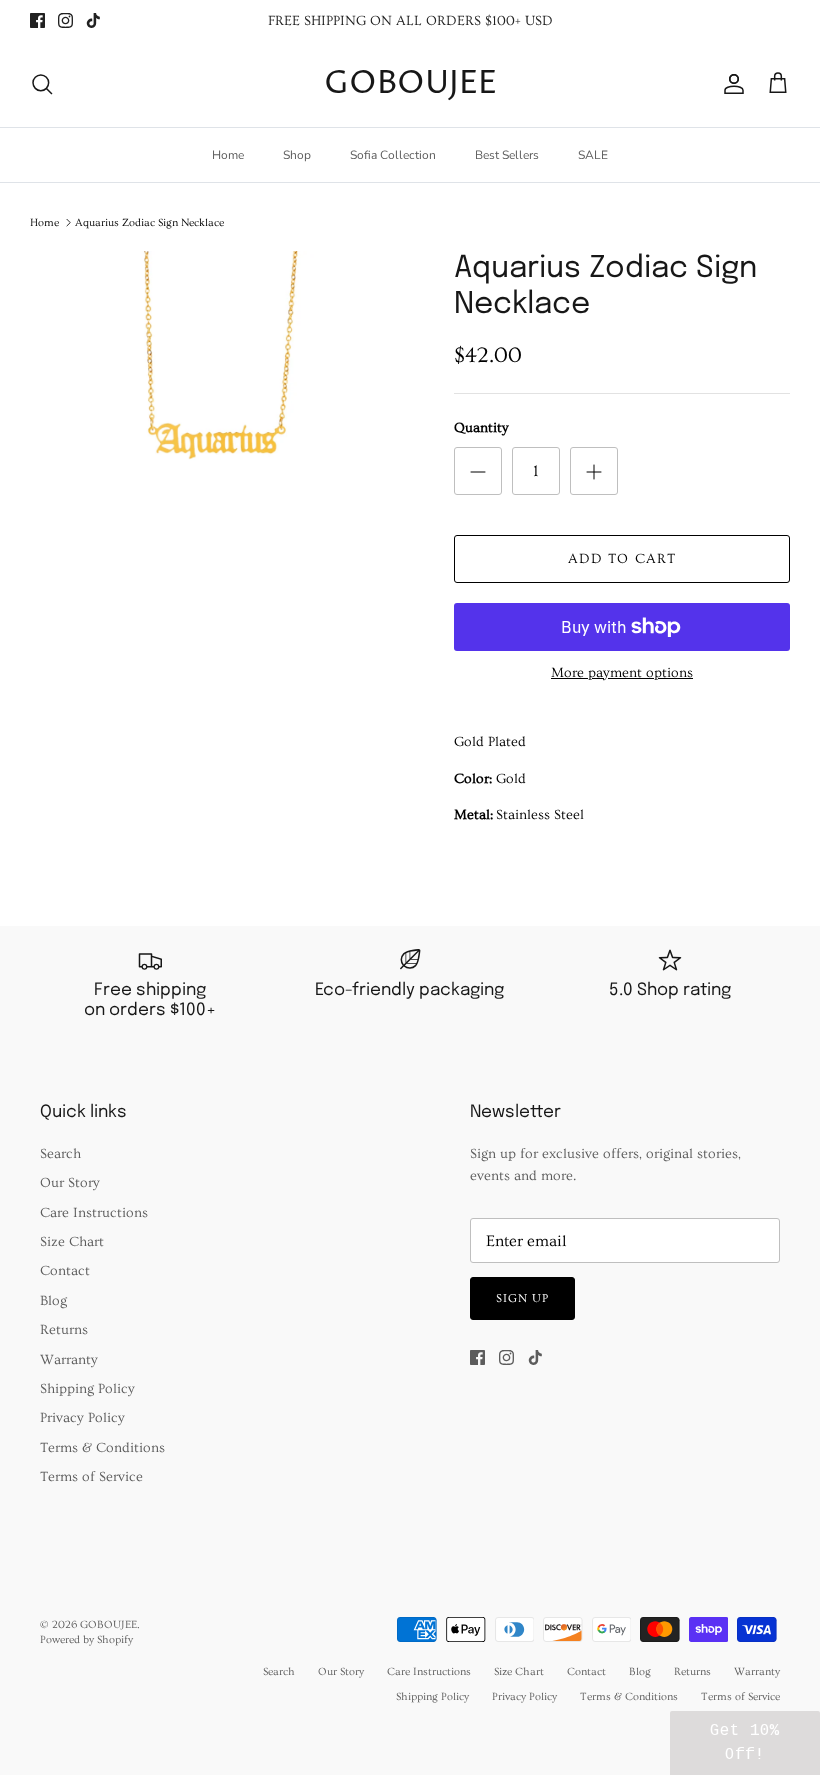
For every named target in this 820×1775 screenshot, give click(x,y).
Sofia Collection (393, 155)
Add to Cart (622, 559)
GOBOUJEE (108, 1624)
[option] (220, 393)
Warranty (69, 1360)
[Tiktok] (93, 20)
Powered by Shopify (86, 1639)
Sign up (522, 1298)
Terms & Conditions (102, 1448)
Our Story (70, 1183)
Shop (297, 155)
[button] (745, 1743)
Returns (64, 1330)
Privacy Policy (82, 1418)
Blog (53, 1301)
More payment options (622, 673)
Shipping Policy (87, 1389)
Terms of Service (91, 1477)
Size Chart (72, 1242)
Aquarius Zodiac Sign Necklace (149, 222)
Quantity (481, 428)
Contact (65, 1271)
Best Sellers (507, 155)
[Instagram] (65, 20)
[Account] (730, 84)
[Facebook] (37, 20)
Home (228, 155)
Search (60, 1154)
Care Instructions (94, 1213)
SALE (593, 155)
